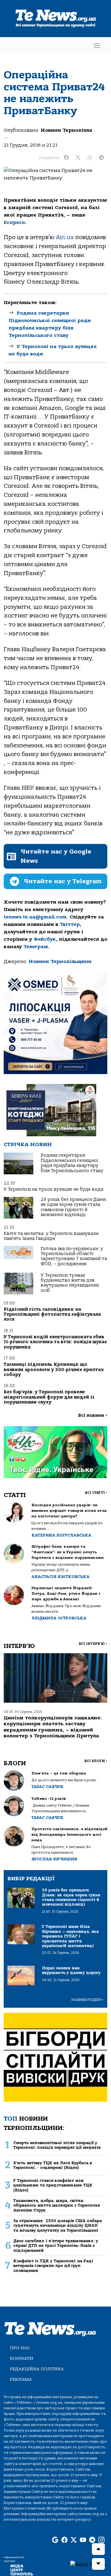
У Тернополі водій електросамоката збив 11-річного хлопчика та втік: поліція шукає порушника (55, 1342)
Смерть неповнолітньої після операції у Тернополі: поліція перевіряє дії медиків (57, 2145)
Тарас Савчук (47, 1787)
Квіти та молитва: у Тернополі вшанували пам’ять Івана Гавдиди (51, 1236)
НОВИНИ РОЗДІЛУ (88, 2000)
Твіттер (70, 924)
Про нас (20, 2348)
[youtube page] (83, 2540)
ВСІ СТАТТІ (96, 1493)
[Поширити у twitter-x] (78, 158)
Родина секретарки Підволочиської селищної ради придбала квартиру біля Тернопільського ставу (72, 1163)
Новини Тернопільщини (60, 961)
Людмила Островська (59, 1618)
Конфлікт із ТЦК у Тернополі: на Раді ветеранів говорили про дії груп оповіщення (53, 2266)
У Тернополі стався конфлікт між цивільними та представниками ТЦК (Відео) (53, 2185)
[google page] (55, 2540)
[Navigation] (97, 46)
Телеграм (36, 947)
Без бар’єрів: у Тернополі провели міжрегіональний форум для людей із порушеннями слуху (49, 1397)
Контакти (22, 2358)
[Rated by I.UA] (88, 2564)
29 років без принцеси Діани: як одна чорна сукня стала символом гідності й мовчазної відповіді (74, 1207)
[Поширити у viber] (90, 158)
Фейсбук (45, 939)
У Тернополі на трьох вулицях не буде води (53, 1189)
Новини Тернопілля (66, 130)
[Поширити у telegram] (101, 158)
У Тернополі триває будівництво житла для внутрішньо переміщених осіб (70, 1283)
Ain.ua (65, 237)
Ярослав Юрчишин (54, 1859)
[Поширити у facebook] (66, 158)
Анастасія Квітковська (60, 1577)
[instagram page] (101, 2540)
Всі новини (93, 1415)
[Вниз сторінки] (98, 2564)
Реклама (21, 2379)
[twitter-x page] (74, 2540)
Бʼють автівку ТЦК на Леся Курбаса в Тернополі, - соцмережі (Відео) (53, 2165)
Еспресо (14, 222)
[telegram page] (92, 2540)
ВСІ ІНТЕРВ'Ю (93, 1644)
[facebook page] (64, 2540)
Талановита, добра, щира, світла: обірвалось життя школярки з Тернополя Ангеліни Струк (57, 2205)
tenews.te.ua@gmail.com (35, 917)
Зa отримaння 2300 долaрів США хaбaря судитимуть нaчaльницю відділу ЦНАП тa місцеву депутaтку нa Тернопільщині (58, 2226)
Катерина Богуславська (61, 1535)
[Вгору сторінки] (98, 2549)
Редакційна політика (37, 2369)
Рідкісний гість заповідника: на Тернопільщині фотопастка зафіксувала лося (52, 1314)
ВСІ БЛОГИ (96, 1761)
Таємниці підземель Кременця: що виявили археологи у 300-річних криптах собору (54, 1370)
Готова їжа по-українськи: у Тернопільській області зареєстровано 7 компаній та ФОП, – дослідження (74, 1256)
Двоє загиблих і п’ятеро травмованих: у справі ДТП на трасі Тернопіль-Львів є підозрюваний (56, 2246)
